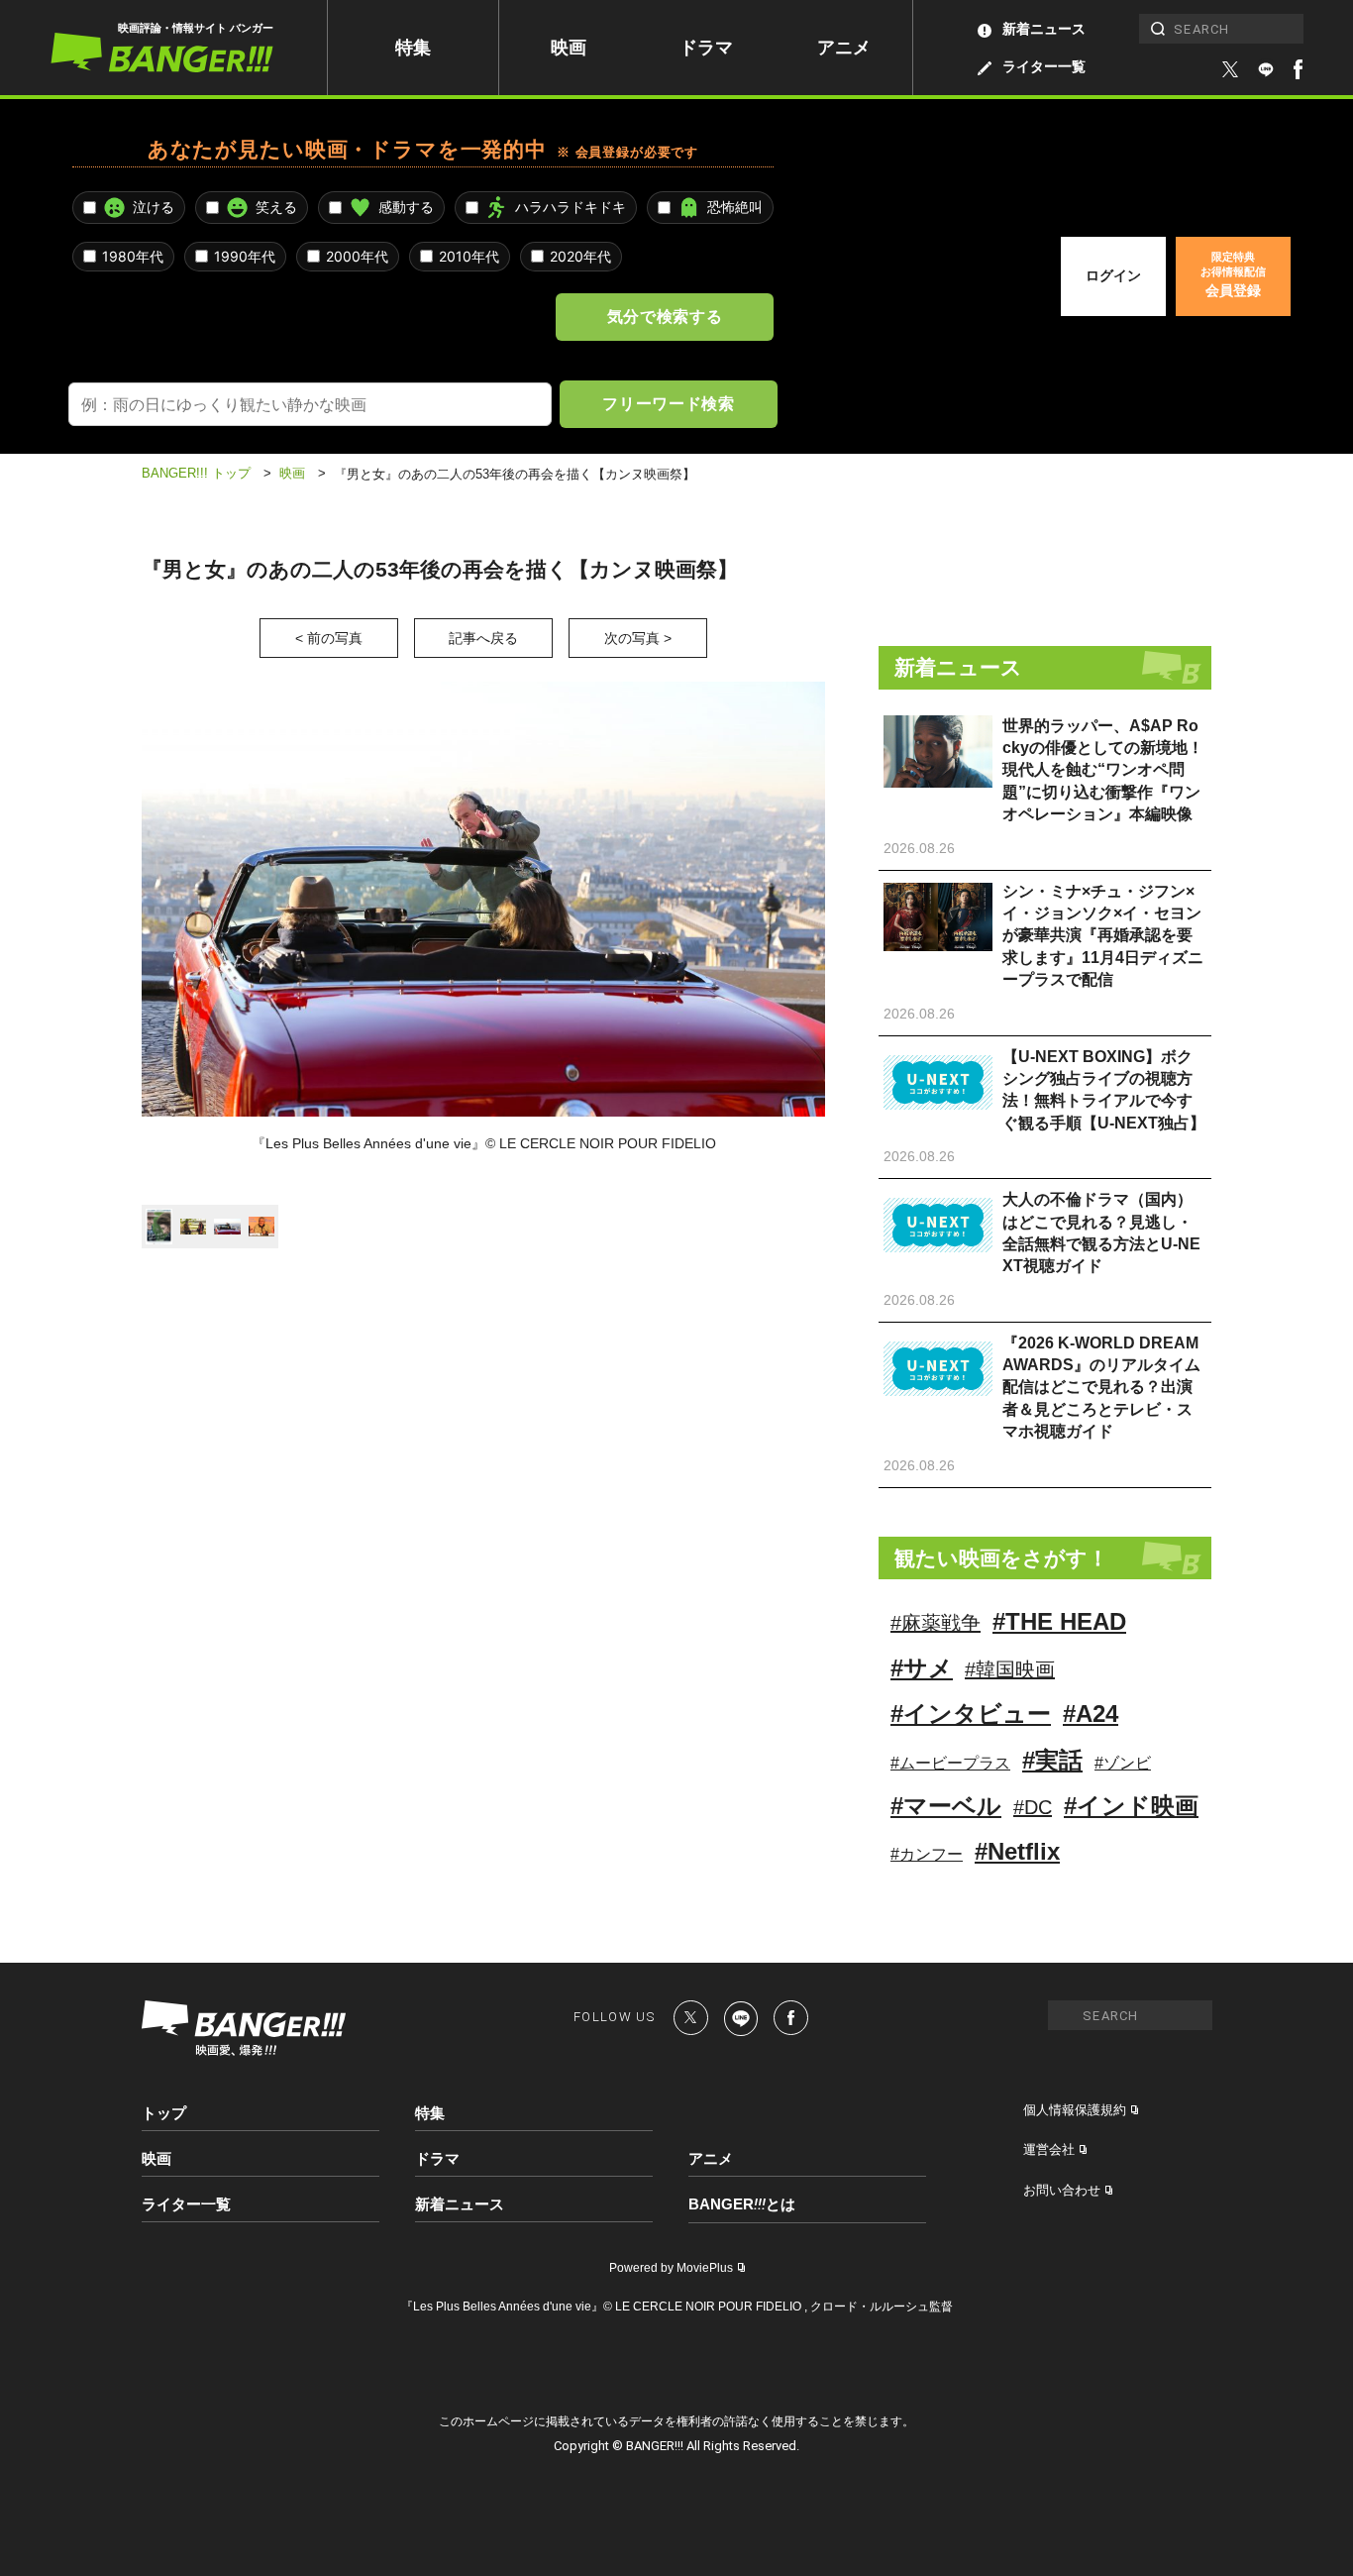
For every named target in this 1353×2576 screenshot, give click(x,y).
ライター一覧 (1044, 66)
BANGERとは (742, 2204)
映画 (569, 48)
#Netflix (1017, 1851)
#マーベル (946, 1806)
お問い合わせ (1062, 2190)
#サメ (922, 1668)
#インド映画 (1131, 1806)
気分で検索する (665, 316)
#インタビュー (971, 1714)
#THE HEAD (1059, 1621)
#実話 (1052, 1760)
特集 (413, 48)
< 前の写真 (329, 638)
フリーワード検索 (668, 403)
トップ (164, 2113)
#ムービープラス (950, 1763)
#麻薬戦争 (936, 1623)
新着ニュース (1044, 29)
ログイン (1113, 275)
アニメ (844, 48)
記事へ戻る (483, 638)
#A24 (1091, 1714)
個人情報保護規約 (1075, 2110)
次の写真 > (638, 638)
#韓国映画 (1010, 1669)
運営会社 (1049, 2149)
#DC (1033, 1807)
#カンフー (927, 1854)
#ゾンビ (1123, 1763)
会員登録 (1233, 274)
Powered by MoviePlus (671, 2268)
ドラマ (706, 48)
